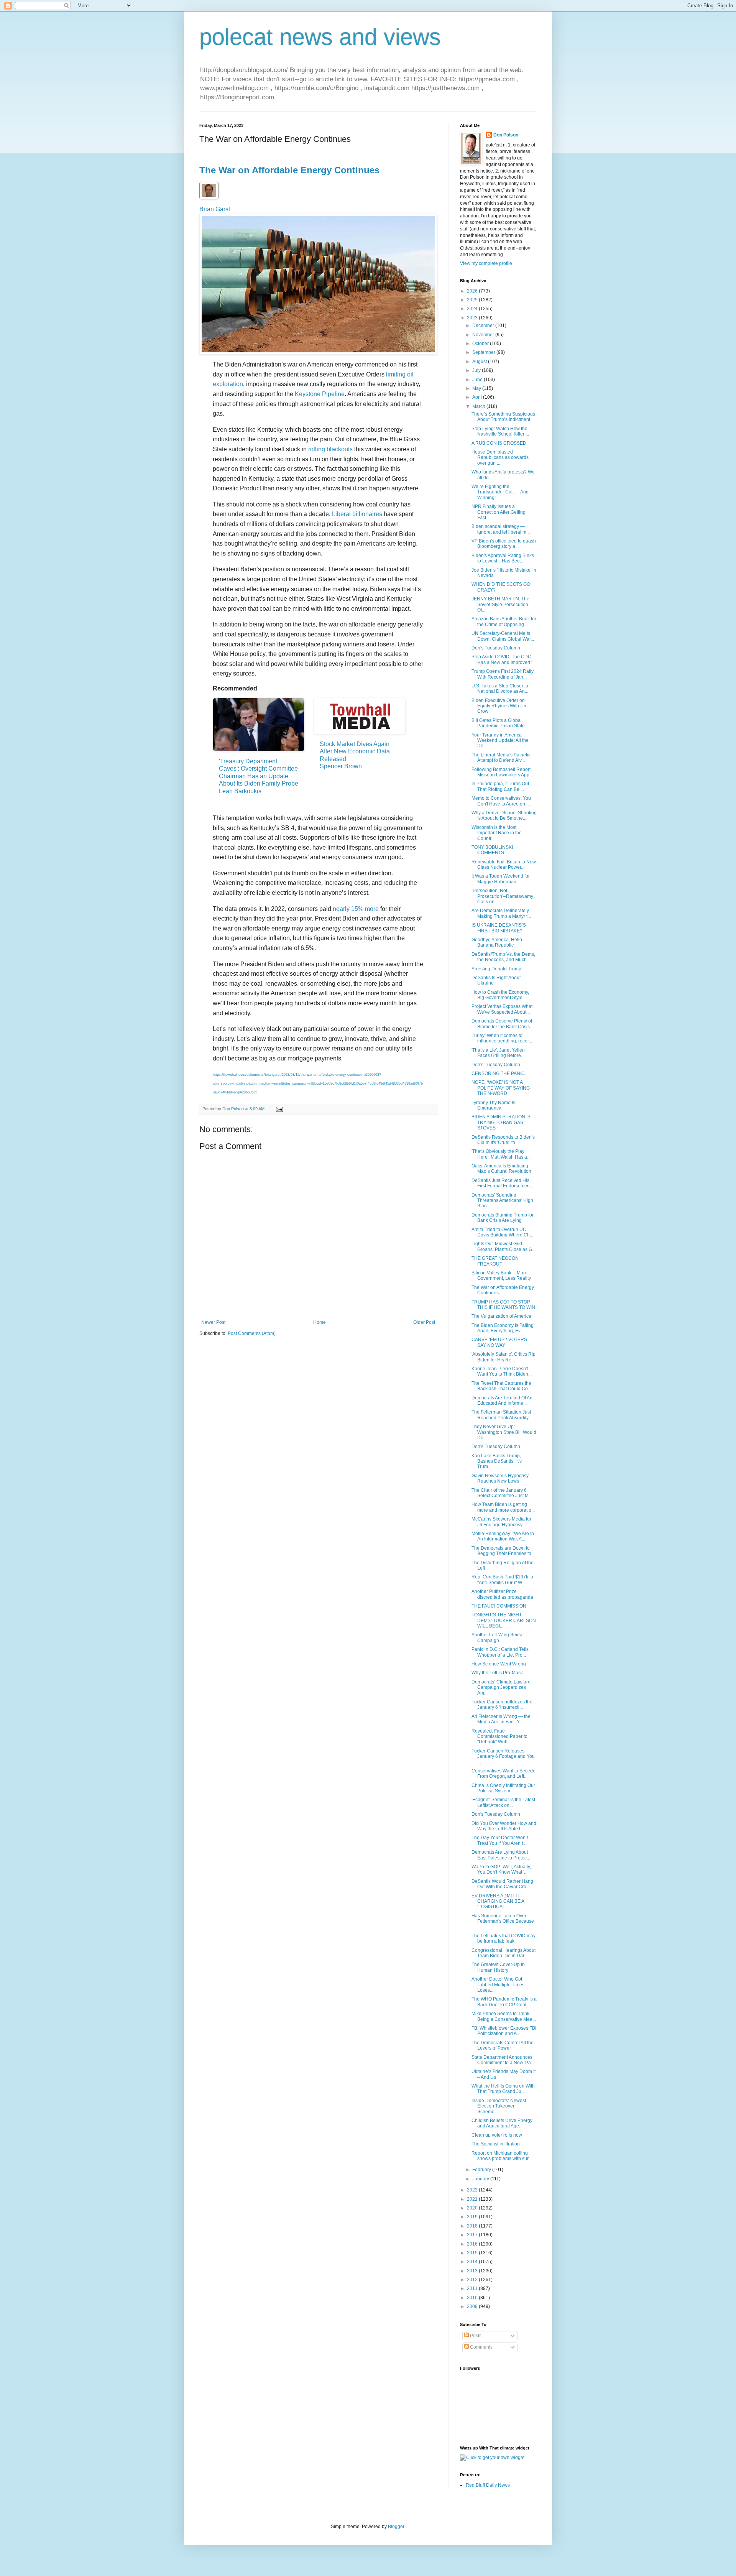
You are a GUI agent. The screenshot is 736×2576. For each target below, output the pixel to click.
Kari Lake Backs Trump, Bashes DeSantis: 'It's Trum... (497, 1461)
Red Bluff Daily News (488, 2485)
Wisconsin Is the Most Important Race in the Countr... (497, 833)
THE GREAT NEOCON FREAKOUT (495, 1261)
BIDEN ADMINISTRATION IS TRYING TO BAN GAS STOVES (501, 1122)
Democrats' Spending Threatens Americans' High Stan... (502, 1201)
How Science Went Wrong (499, 1664)
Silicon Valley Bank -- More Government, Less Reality (501, 1276)
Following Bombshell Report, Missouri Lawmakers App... (502, 772)
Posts (475, 2336)
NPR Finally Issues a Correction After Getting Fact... (499, 512)
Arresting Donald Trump (496, 969)
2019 (473, 2217)
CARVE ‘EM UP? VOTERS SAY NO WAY (499, 1342)
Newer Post (213, 1322)
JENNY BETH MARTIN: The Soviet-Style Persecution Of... (500, 604)
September (484, 352)
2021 (473, 2199)
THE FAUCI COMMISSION (499, 1606)
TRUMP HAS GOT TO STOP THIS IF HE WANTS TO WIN (503, 1305)
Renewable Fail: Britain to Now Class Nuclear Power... (504, 865)
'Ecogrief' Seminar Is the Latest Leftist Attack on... (503, 1802)
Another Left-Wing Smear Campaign (498, 1637)
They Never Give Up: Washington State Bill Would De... (504, 1432)
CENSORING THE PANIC (498, 1073)
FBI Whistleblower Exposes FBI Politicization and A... (504, 2031)
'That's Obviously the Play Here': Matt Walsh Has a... (501, 1154)
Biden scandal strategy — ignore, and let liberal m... (501, 529)
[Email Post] (279, 1109)
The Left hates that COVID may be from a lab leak (504, 1938)
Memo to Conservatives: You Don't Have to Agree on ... (501, 801)
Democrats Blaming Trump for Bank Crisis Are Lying (503, 1218)
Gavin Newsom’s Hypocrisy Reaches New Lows (500, 1478)
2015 (473, 2253)
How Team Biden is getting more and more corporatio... (503, 1507)
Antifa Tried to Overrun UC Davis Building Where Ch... (502, 1232)
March (479, 406)
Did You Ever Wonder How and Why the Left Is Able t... (504, 1826)
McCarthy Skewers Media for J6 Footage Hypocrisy (501, 1522)
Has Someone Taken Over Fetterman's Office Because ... (503, 1921)
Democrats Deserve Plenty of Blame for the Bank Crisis (502, 1024)
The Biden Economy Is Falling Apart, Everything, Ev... (503, 1328)
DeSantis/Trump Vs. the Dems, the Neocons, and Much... (503, 957)
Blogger (396, 2527)
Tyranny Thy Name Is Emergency (493, 1105)
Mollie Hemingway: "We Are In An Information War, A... (503, 1536)
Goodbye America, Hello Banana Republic (497, 942)
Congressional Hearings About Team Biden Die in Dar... (504, 1953)
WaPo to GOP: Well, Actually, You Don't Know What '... (501, 1869)
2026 (473, 291)
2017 (473, 2235)
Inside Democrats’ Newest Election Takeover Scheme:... (499, 2106)
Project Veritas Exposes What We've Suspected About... (502, 1009)
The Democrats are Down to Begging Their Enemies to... (503, 1551)
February (482, 2170)
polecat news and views (320, 37)
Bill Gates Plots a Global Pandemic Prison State (498, 723)
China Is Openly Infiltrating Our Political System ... (503, 1788)
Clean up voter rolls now (497, 2135)
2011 (473, 2288)
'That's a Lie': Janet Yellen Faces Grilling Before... (498, 1053)
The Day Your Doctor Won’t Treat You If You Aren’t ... (500, 1840)
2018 (473, 2226)
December (484, 325)
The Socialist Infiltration (496, 2144)
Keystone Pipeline (320, 394)
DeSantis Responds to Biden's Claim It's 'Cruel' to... (503, 1140)
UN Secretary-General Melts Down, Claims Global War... (503, 636)
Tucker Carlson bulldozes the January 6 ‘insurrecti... (502, 1705)
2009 (473, 2306)
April (478, 397)
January (481, 2179)
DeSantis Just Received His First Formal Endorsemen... (502, 1183)
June (478, 380)
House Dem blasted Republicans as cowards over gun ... (500, 458)
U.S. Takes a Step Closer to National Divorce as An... (500, 689)
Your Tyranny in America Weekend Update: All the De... (500, 741)
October (481, 344)
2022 (473, 2190)
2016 (473, 2244)
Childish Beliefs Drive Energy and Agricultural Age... (502, 2123)
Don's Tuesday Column (496, 648)
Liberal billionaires (357, 514)
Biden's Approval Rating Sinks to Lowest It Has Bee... (503, 558)
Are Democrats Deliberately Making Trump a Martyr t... (501, 913)
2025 (473, 300)
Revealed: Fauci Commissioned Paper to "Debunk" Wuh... (499, 1737)
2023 (473, 318)
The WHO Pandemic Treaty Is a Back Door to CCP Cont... (504, 2002)
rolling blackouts (330, 449)
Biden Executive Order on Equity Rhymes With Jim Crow (499, 706)
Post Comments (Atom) (252, 1333)
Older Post (424, 1322)
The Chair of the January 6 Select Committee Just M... (502, 1493)
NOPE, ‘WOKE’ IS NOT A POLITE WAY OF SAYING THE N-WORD (501, 1088)
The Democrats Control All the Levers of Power (503, 2045)
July (477, 370)
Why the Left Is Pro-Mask (497, 1673)
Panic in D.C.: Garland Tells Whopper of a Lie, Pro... (500, 1652)
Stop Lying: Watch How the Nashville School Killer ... (500, 431)
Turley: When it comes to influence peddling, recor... (502, 1038)
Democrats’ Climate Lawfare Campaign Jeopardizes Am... (501, 1687)
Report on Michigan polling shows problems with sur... (502, 2156)
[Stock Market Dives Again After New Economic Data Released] (359, 716)
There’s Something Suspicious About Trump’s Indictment (503, 417)
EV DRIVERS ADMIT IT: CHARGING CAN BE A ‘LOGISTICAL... (498, 1901)
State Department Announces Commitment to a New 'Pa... (503, 2060)
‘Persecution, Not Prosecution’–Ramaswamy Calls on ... (502, 896)
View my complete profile (486, 263)
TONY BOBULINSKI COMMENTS (492, 850)
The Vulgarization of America (501, 1316)
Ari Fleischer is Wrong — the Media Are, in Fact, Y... (501, 1719)
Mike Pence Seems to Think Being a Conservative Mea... (504, 2016)
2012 (473, 2280)
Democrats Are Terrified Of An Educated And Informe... (502, 1401)
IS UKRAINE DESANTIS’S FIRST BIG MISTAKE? (499, 928)
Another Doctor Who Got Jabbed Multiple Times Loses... (498, 1985)
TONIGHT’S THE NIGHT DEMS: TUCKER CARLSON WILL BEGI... (504, 1620)
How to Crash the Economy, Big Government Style (500, 995)
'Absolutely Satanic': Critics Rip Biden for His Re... (504, 1357)
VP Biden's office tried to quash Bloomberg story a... (504, 544)
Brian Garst (215, 209)
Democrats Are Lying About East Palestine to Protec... (501, 1855)
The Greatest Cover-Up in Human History (498, 1967)
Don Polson (506, 135)
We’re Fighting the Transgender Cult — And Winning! (500, 492)
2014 (473, 2262)
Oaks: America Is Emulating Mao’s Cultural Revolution (501, 1169)
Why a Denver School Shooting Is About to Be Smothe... (504, 815)
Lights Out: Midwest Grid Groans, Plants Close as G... (504, 1246)
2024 (473, 309)
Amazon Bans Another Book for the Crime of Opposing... (504, 621)
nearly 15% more (356, 909)
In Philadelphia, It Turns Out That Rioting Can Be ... (500, 786)
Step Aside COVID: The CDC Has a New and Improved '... (504, 659)
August (480, 362)
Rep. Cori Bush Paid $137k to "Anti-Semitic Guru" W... (502, 1580)
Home (320, 1322)
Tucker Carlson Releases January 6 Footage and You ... (503, 1757)
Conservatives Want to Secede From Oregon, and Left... (504, 1774)
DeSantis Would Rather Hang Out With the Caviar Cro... (502, 1884)
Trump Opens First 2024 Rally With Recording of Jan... (503, 674)
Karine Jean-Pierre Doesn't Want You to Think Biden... (502, 1371)
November (484, 335)
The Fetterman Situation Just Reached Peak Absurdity (501, 1415)
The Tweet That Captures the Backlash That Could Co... (501, 1386)
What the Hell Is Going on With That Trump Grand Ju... (503, 2089)
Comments (481, 2347)
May (477, 388)
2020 (473, 2208)
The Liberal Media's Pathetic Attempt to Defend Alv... (501, 758)
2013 (473, 2271)
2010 (473, 2298)
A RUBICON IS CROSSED (499, 443)
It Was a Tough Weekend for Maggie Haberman (501, 879)
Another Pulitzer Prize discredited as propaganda (502, 1594)
